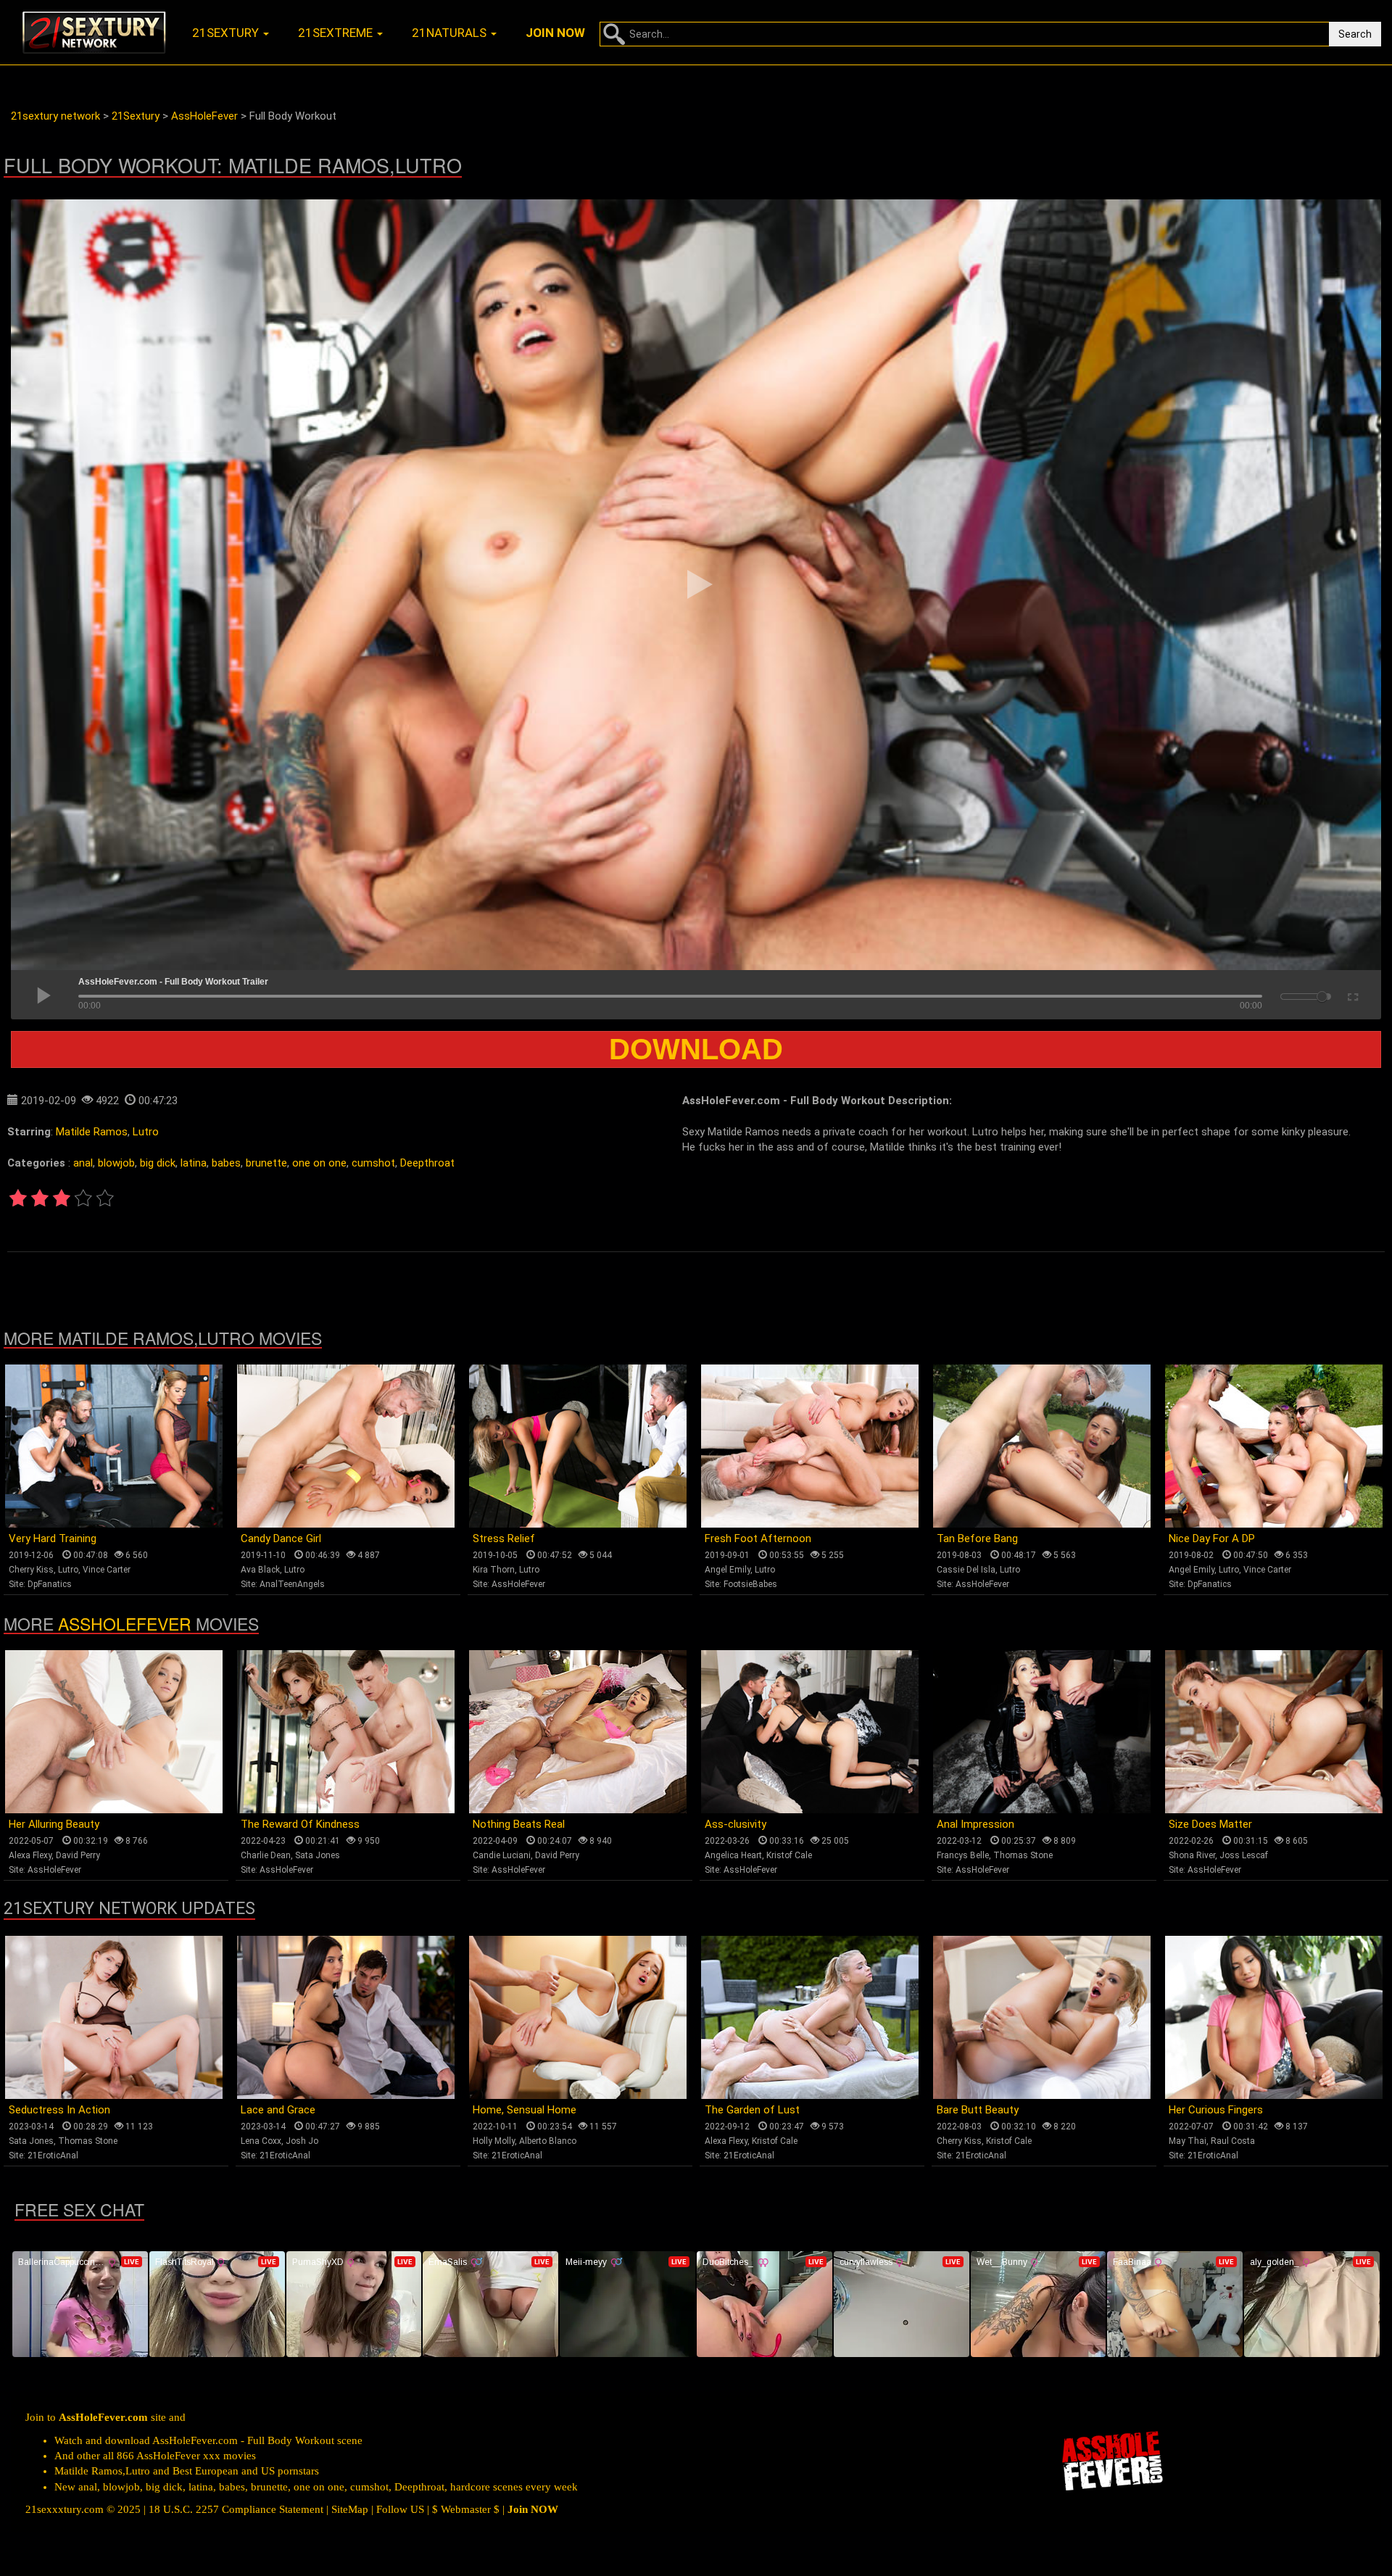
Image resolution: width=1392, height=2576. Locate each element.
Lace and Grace (278, 2110)
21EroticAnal (53, 2155)
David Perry (78, 1855)
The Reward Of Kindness (300, 1824)
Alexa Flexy (30, 1855)
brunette (266, 1163)
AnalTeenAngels (292, 1584)
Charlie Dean (266, 1855)
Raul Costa (1233, 2141)
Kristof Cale (789, 1855)
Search (1355, 34)
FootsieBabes (750, 1584)
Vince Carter (107, 1570)
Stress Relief (504, 1538)
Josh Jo (302, 2141)
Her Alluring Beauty (54, 1824)
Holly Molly (494, 2141)
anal (83, 1163)
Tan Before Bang (977, 1538)
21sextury (227, 33)
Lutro (146, 1132)
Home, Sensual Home (525, 2110)
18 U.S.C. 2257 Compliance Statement (236, 2509)
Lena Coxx (261, 2141)
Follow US (400, 2509)
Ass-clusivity (736, 1824)
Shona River (1192, 1855)
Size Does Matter (1210, 1824)
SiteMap (350, 2509)
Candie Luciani (502, 1855)
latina (194, 1163)
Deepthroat (427, 1163)
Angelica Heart (733, 1855)
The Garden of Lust (752, 2110)
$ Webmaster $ (466, 2509)
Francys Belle (963, 1855)
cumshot (373, 1163)
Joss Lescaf (1244, 1855)
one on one (319, 1163)
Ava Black (260, 1570)
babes (226, 1163)
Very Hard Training (53, 1538)
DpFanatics (50, 1584)
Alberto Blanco (548, 2141)
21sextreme (337, 33)
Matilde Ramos (92, 1132)
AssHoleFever (518, 1584)
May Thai (1188, 2141)
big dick (158, 1163)
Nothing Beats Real (519, 1824)
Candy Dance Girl (281, 1538)
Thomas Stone (1023, 1855)
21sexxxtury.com (65, 2509)
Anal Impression (975, 1824)
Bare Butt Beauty (978, 2110)
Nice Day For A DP (1212, 1538)
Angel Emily (728, 1570)
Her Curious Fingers (1216, 2110)
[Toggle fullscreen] (1352, 995)
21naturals (451, 33)
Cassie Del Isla (966, 1570)
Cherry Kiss (31, 1570)
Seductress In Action (59, 2110)
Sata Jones (318, 1855)
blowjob (116, 1163)
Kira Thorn (494, 1570)
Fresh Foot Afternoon (758, 1538)
